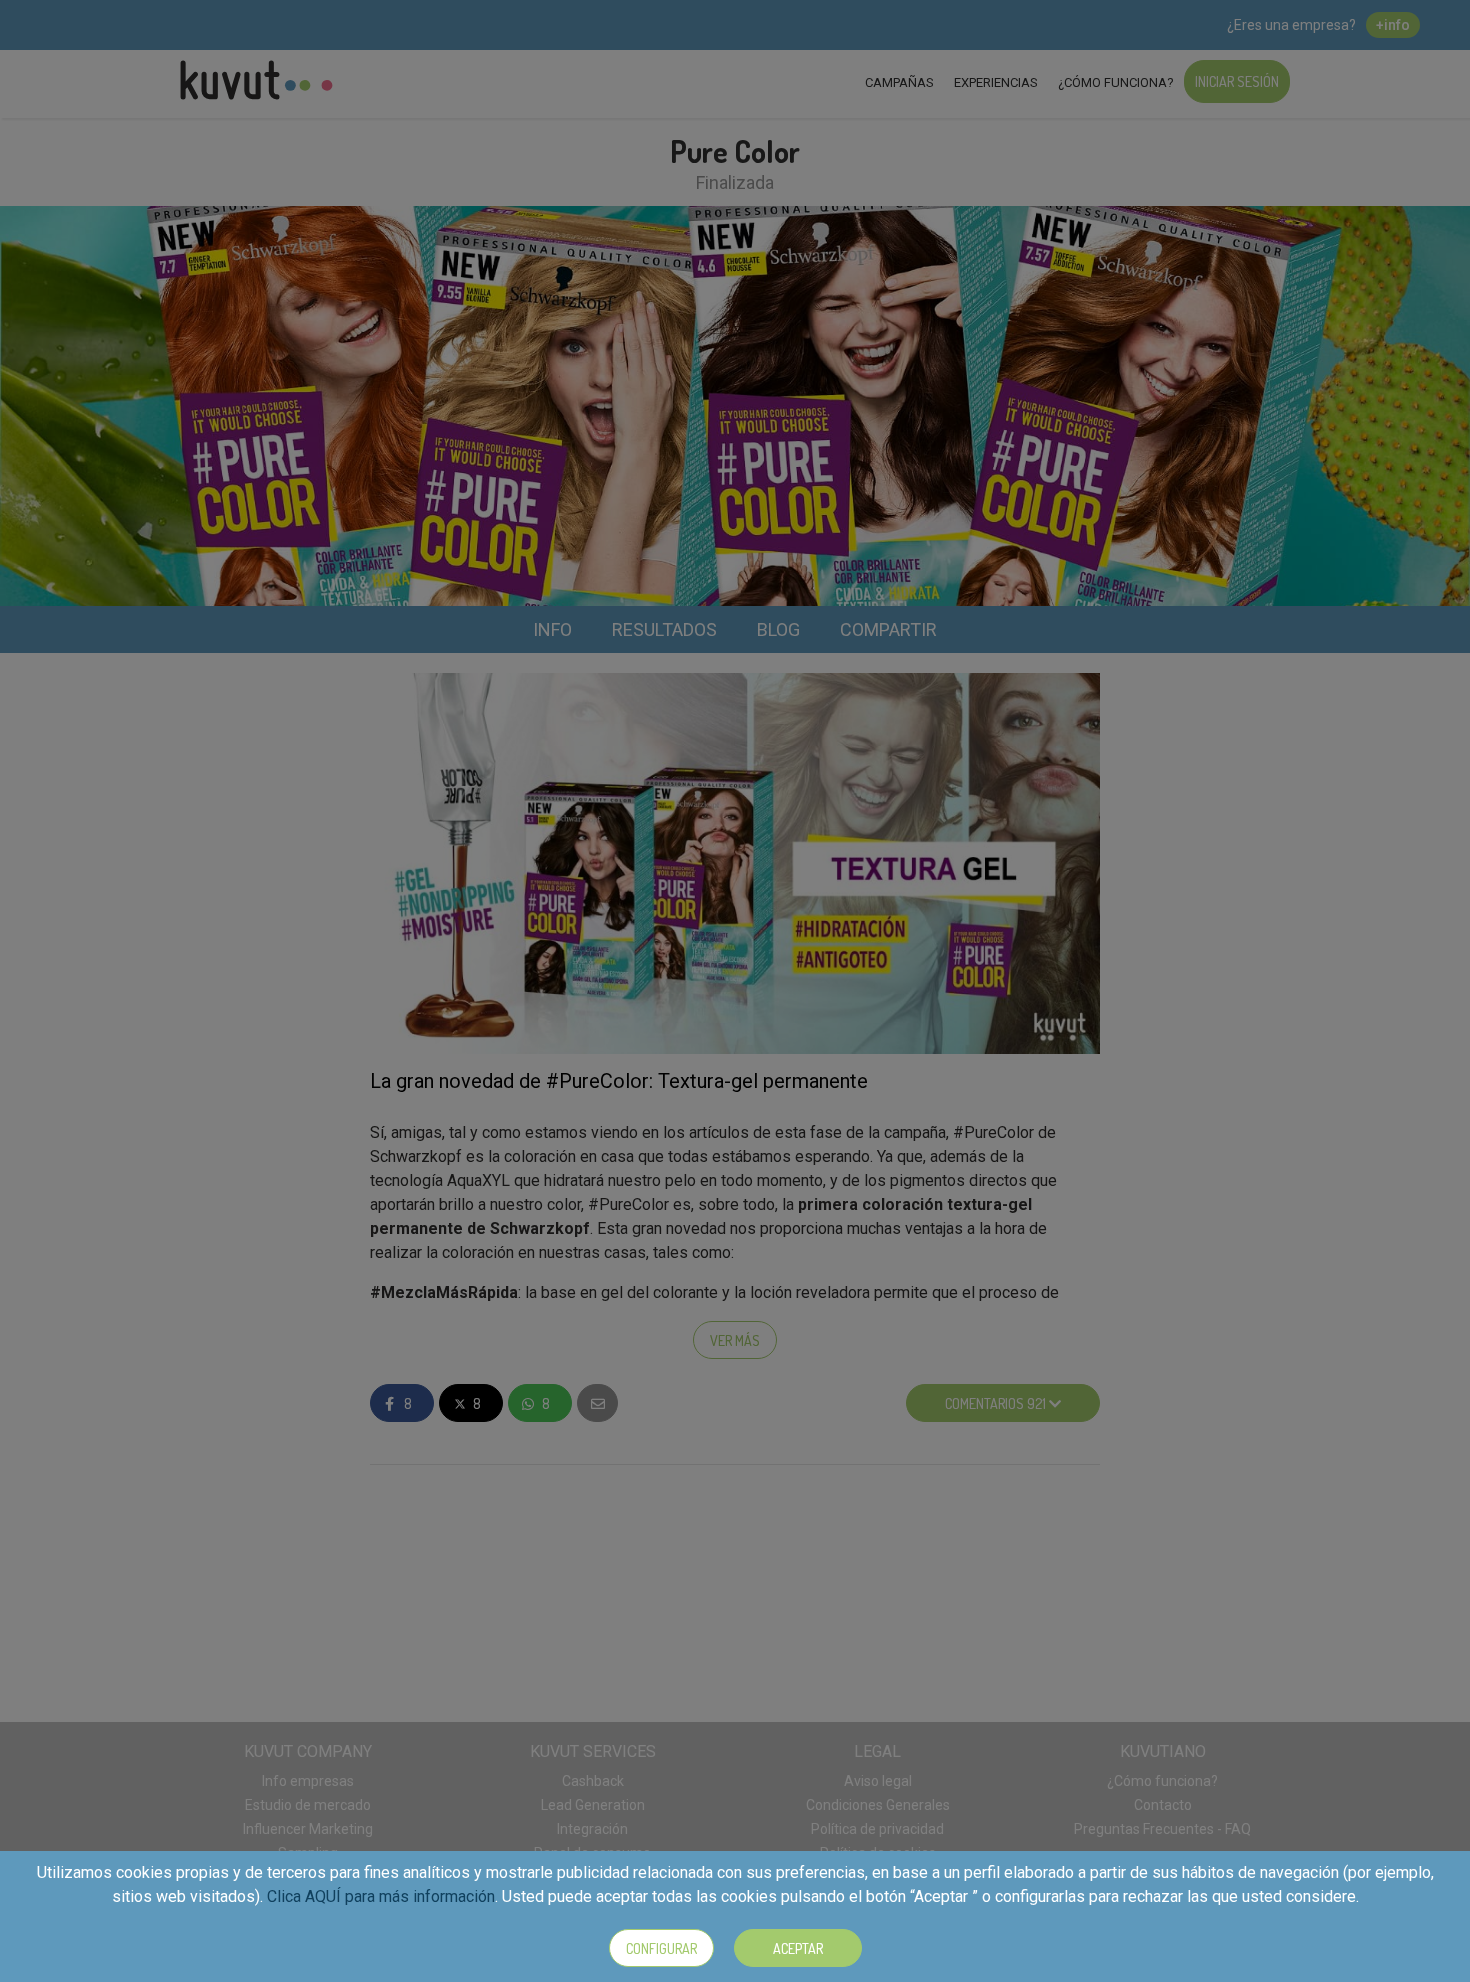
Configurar (661, 1948)
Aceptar (798, 1948)
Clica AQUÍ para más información (381, 1896)
